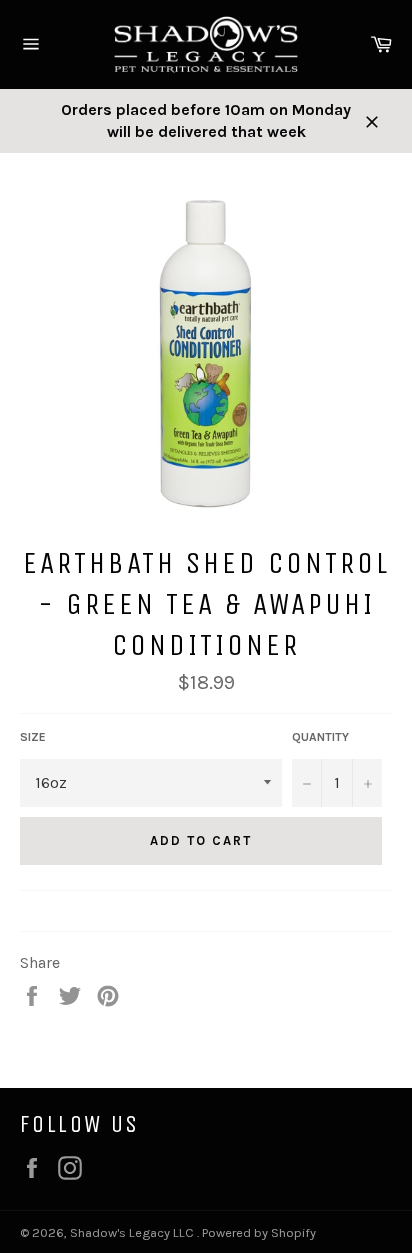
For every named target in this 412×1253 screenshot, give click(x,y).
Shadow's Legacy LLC (133, 1232)
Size (33, 737)
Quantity (320, 737)
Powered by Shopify (259, 1232)
